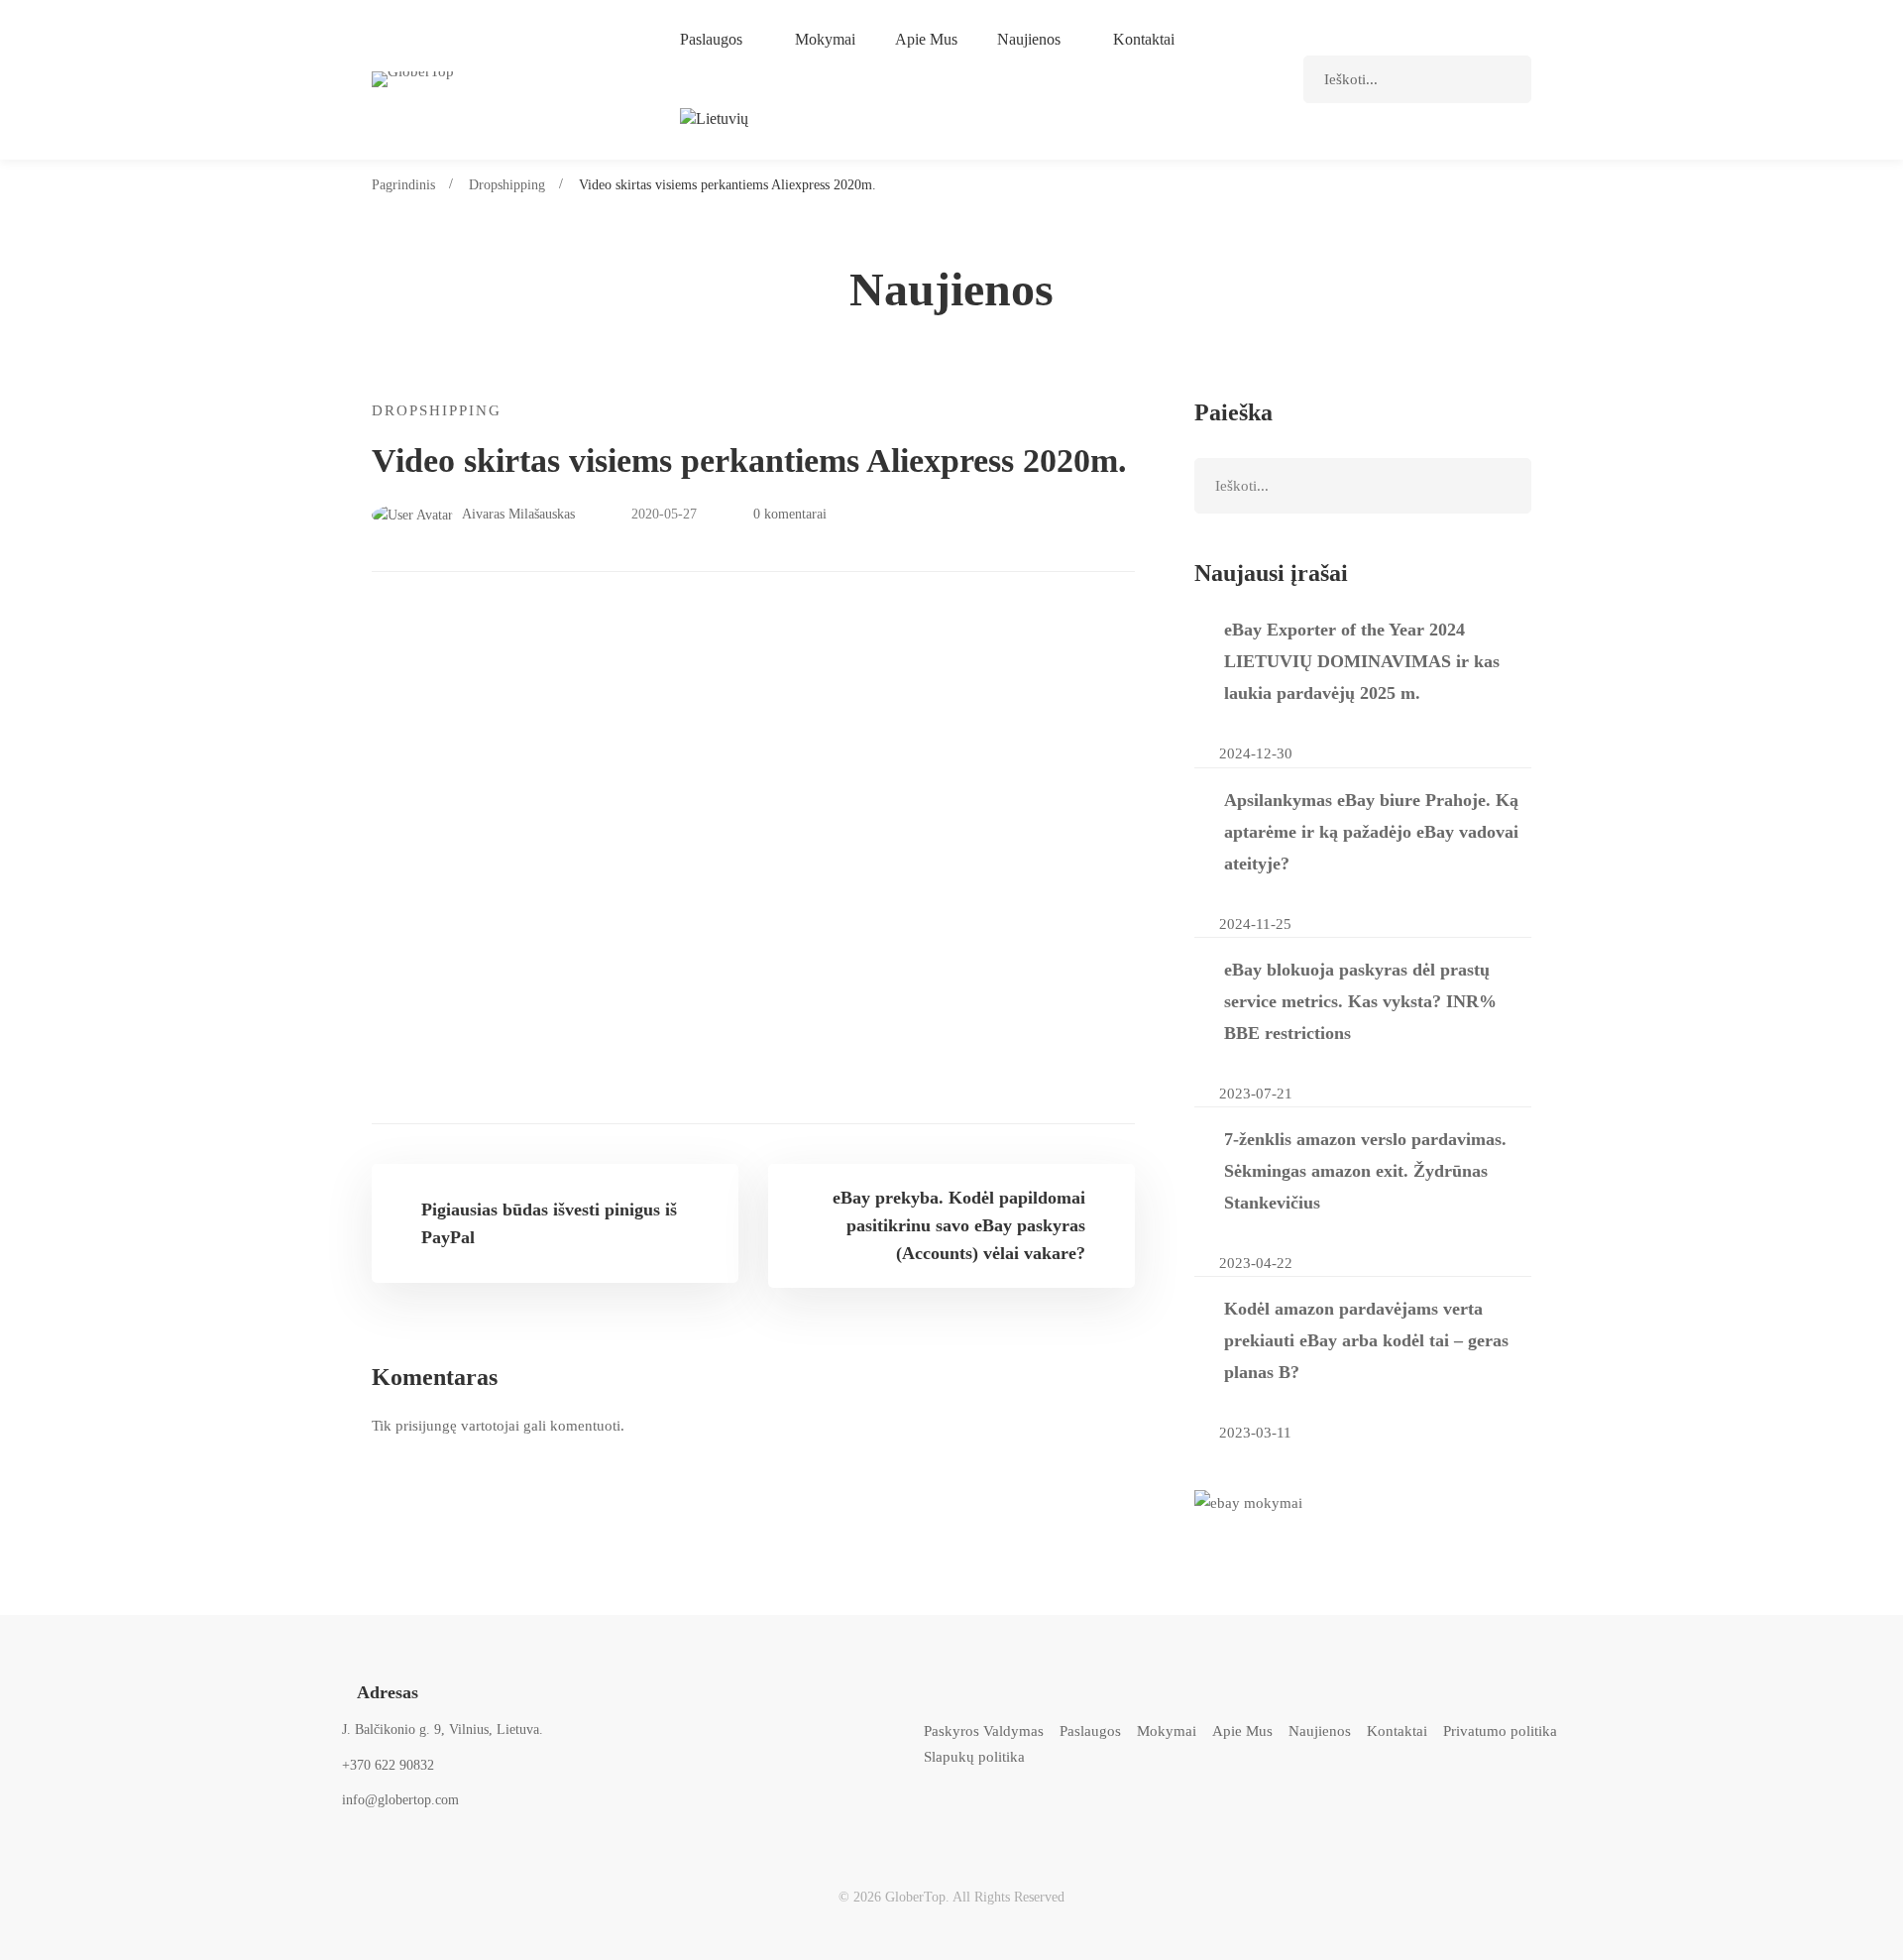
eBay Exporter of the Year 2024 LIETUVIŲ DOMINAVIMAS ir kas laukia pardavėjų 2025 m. (1362, 661)
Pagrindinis (403, 185)
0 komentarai (790, 514)
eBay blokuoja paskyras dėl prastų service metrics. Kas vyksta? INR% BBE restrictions (1360, 1001)
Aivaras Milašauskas (517, 514)
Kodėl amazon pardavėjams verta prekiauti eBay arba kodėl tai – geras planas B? (1366, 1340)
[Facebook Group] (1112, 1812)
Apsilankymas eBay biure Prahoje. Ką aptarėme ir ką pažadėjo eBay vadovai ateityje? (1371, 832)
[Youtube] (1062, 1812)
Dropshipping (507, 185)
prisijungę (426, 1426)
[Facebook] (963, 1812)
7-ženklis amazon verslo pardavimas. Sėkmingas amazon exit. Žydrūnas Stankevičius (1365, 1171)
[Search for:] (1417, 79)
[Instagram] (1012, 1812)
